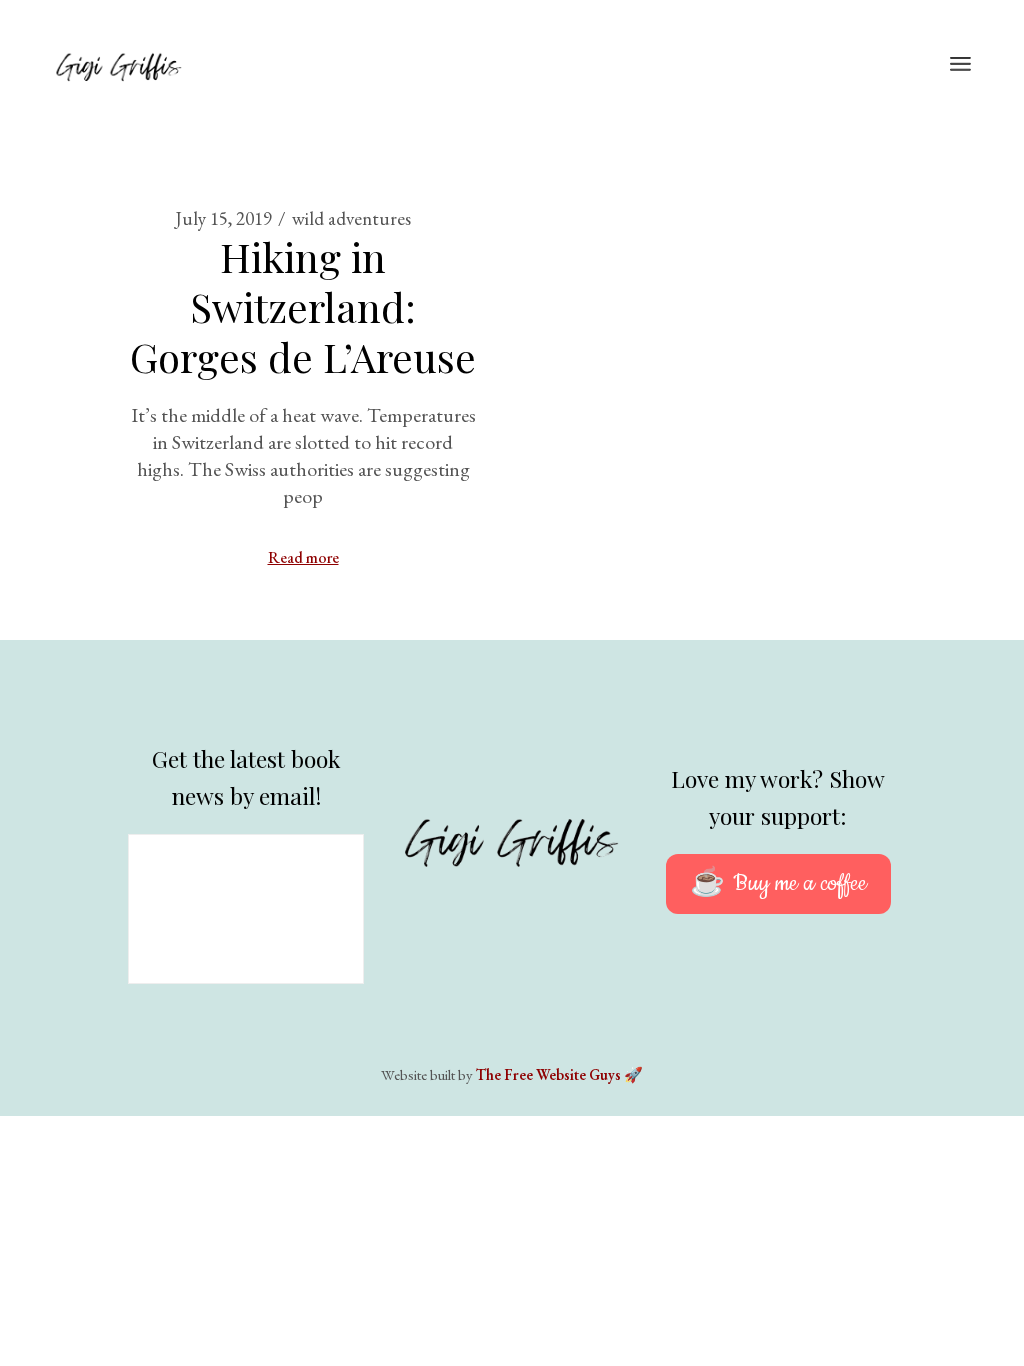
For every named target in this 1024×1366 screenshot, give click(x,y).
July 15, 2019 (223, 218)
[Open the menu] (960, 65)
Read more (303, 557)
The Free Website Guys (548, 1074)
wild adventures (351, 218)
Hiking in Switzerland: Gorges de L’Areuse (303, 306)
